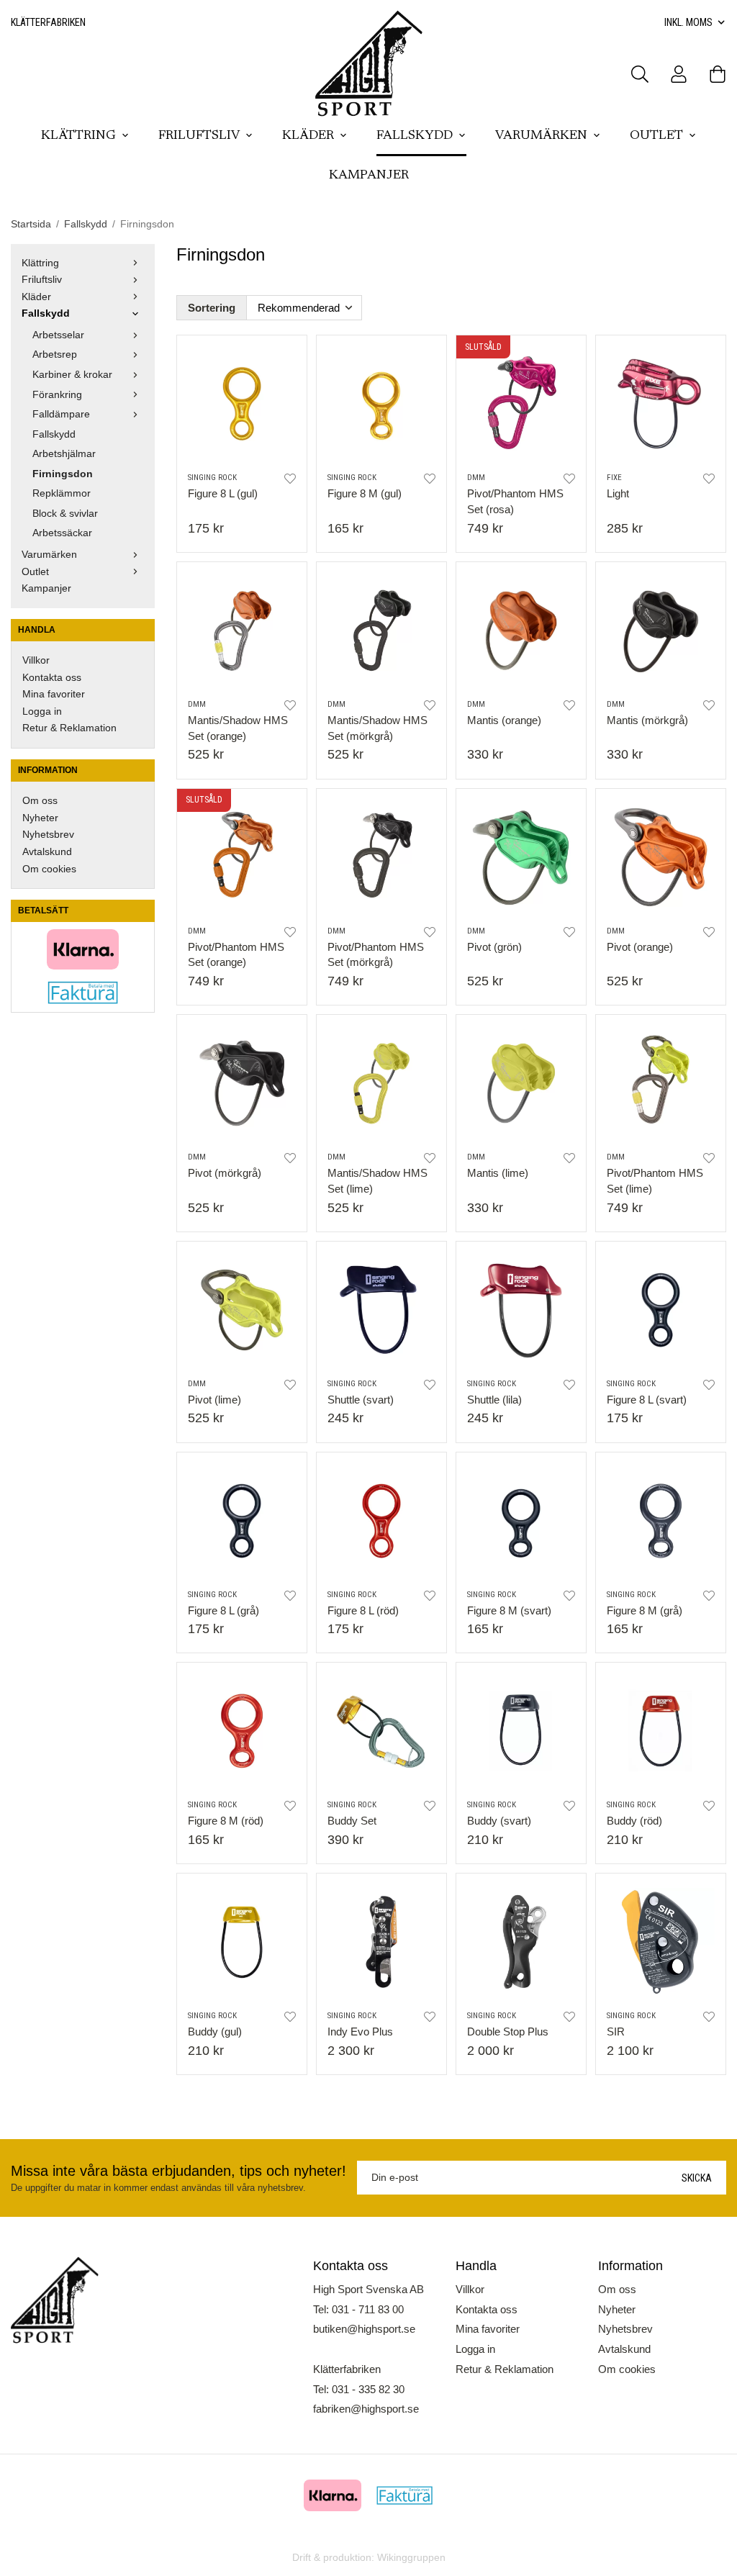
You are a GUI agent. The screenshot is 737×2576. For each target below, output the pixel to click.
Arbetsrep (55, 354)
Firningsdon (63, 474)
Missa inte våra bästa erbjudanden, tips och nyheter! (178, 2171)
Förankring (57, 395)
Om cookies (49, 869)
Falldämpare (61, 414)
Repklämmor (62, 493)
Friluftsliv (199, 136)
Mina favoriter (54, 694)
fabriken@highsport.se (366, 2409)
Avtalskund (47, 852)
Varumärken (541, 136)
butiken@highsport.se (364, 2329)
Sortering (212, 308)
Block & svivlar (65, 514)
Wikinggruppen (411, 2558)
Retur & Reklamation (69, 728)
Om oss (40, 801)
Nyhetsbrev (48, 835)
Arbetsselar (58, 335)
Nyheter (40, 818)
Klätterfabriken (48, 22)
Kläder (308, 136)
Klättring (78, 136)
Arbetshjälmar (64, 454)
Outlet (656, 136)
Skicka (697, 2178)
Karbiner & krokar (72, 375)
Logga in (42, 711)
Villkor (36, 660)
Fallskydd (415, 136)
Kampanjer (369, 176)
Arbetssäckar (62, 533)
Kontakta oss (52, 678)
